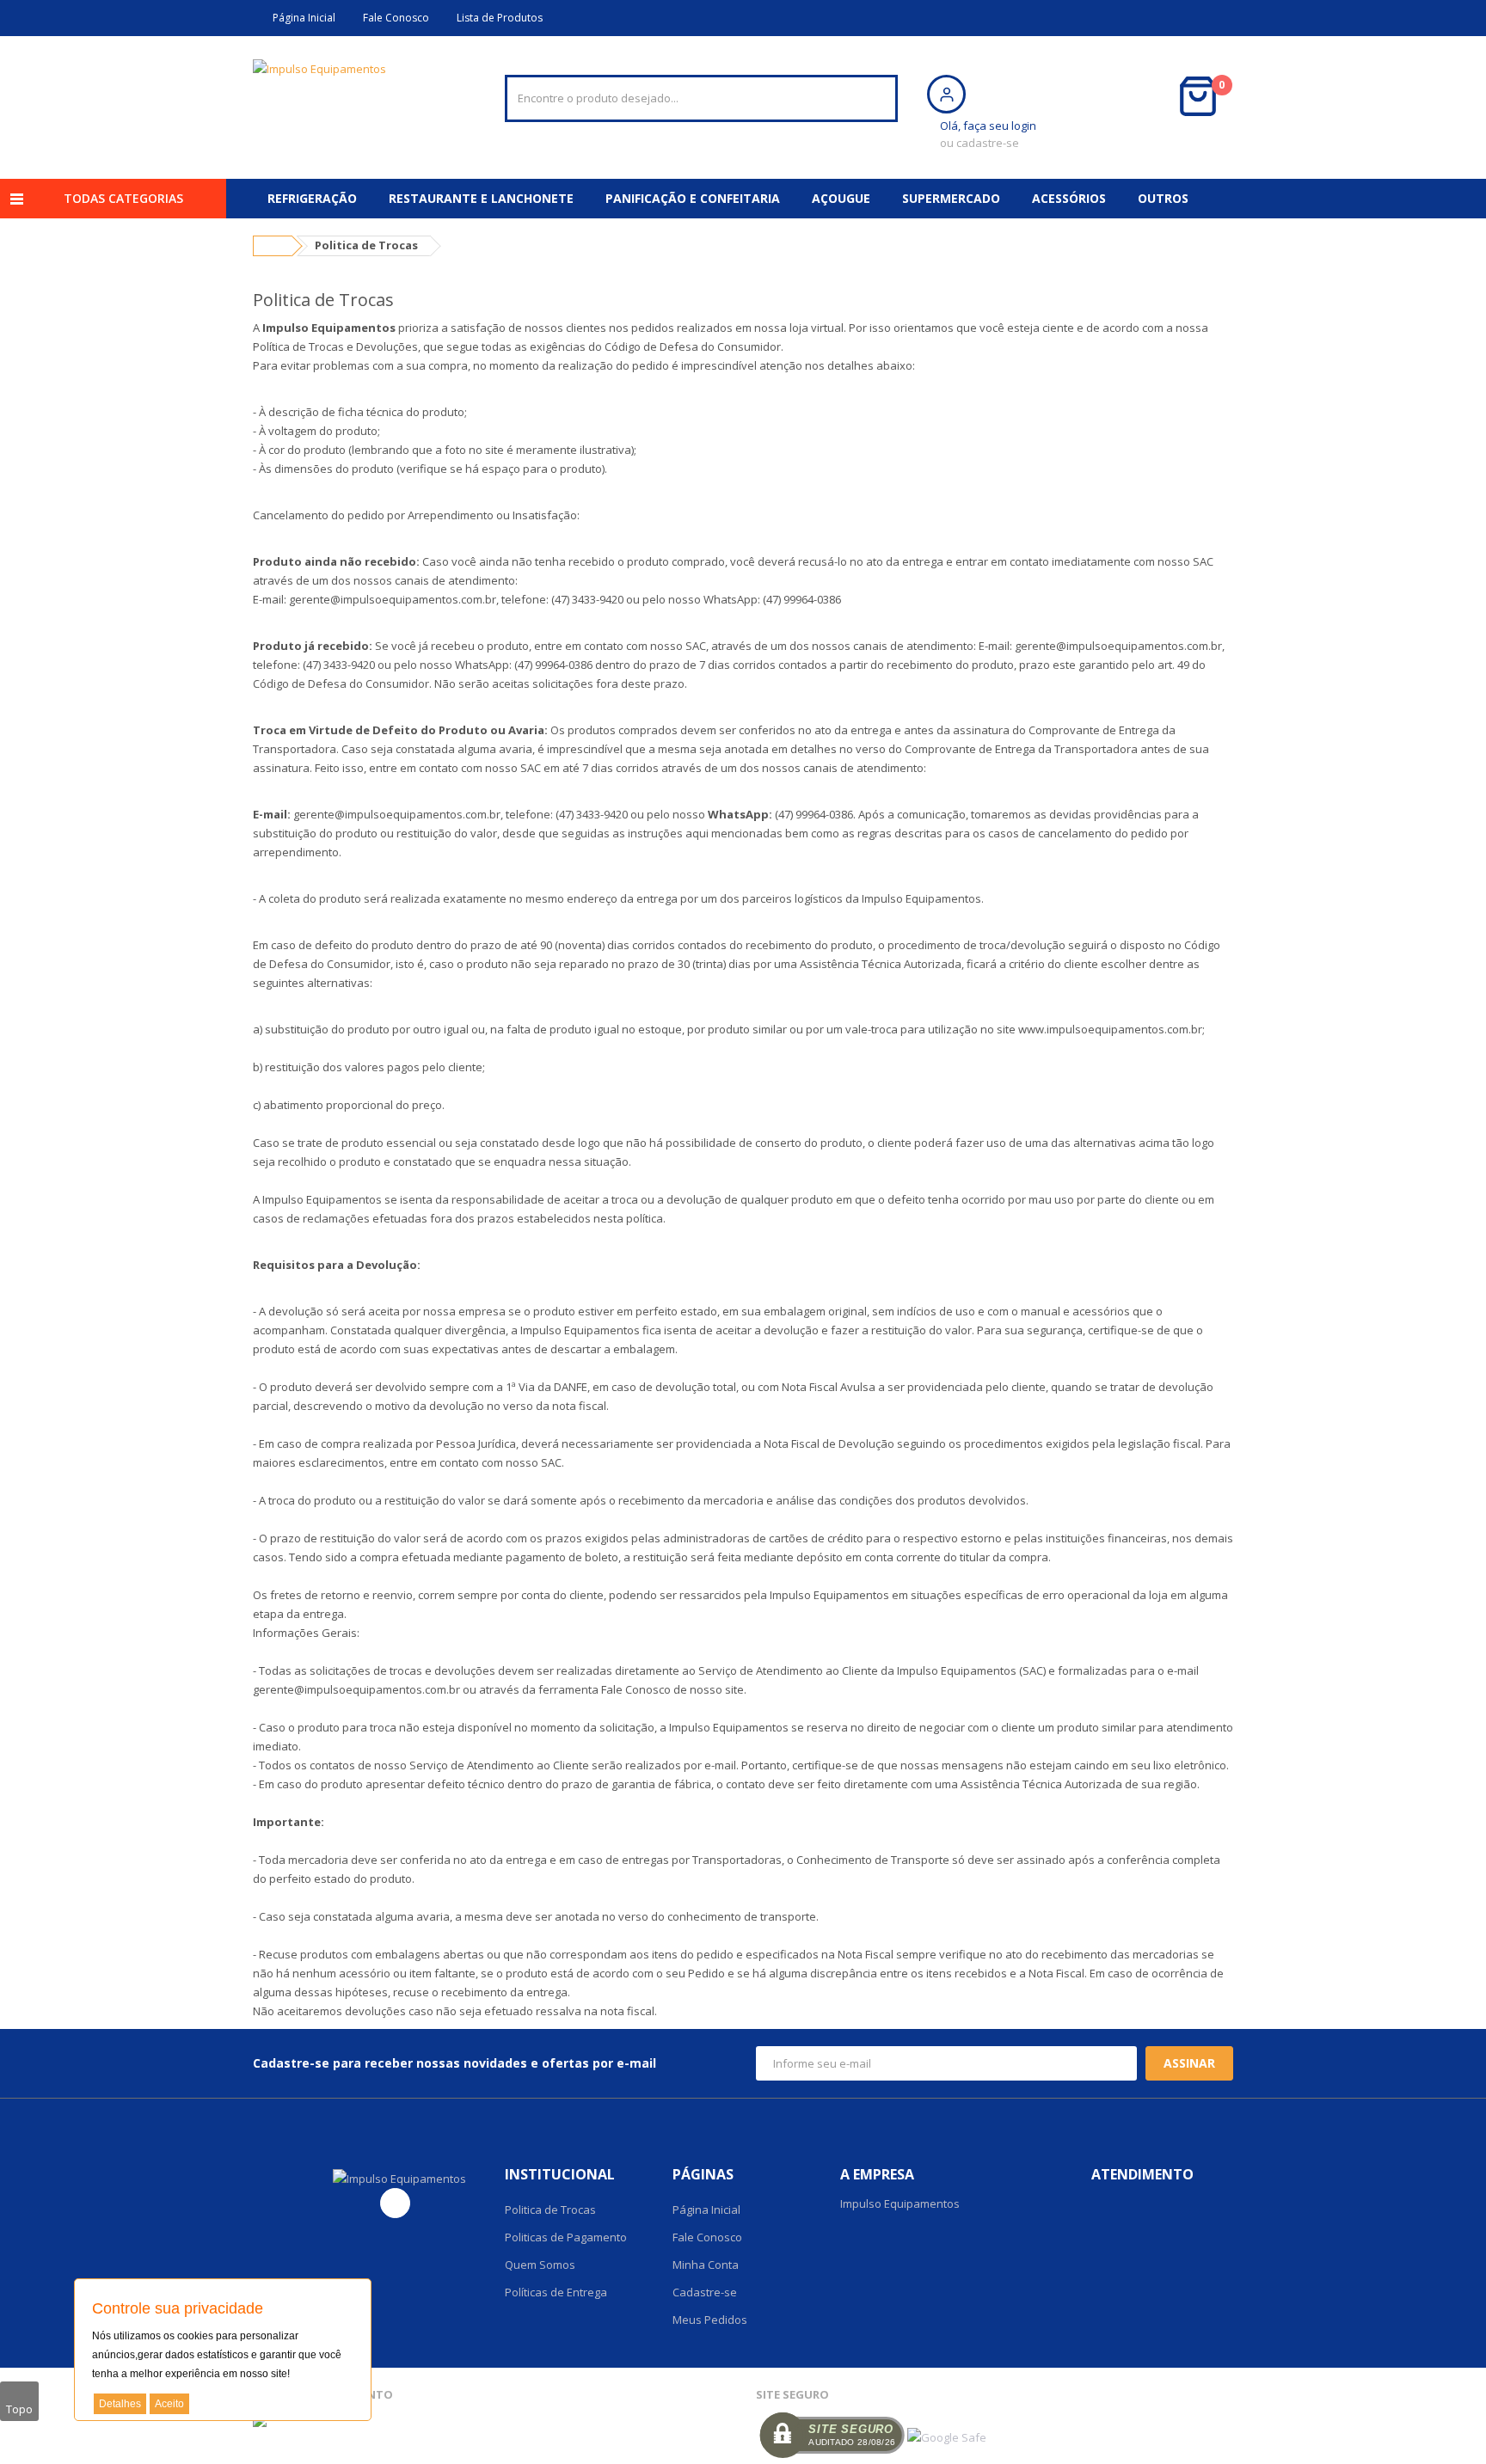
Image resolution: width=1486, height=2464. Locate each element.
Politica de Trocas (550, 2210)
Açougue (841, 198)
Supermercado (951, 198)
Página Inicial (301, 18)
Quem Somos (540, 2265)
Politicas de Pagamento (566, 2237)
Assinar (1189, 2063)
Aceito (169, 2404)
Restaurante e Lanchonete (481, 198)
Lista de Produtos (497, 18)
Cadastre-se (705, 2292)
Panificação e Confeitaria (693, 198)
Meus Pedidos (710, 2320)
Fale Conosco (393, 18)
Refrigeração (312, 198)
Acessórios (1069, 198)
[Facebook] (395, 2203)
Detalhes (120, 2404)
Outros (1163, 198)
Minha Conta (706, 2265)
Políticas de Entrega (556, 2292)
